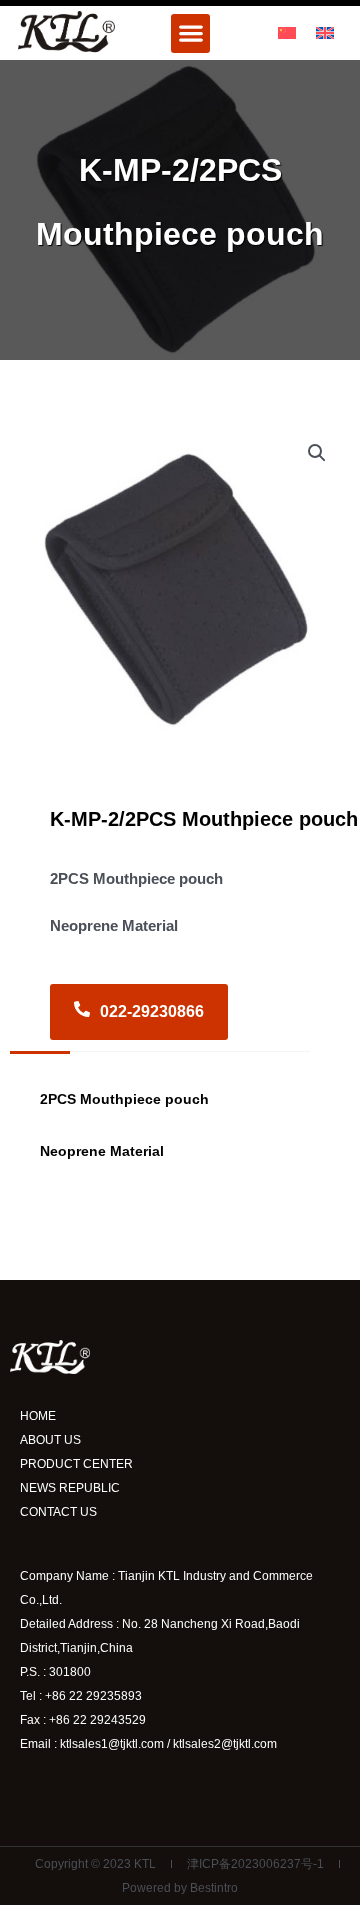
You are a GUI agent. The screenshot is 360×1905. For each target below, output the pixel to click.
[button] (190, 33)
